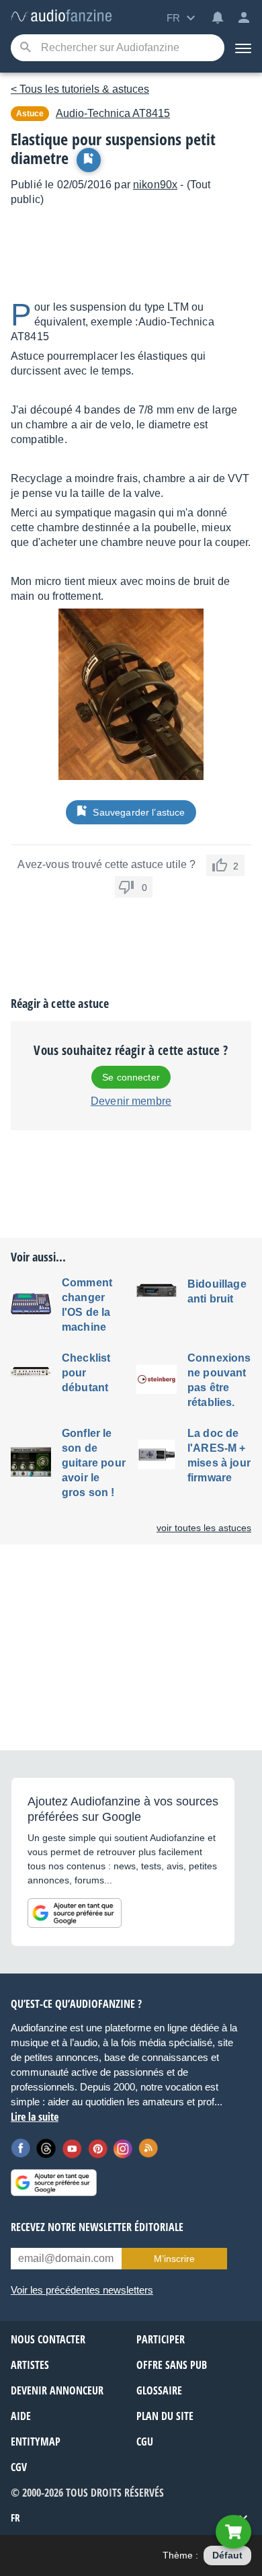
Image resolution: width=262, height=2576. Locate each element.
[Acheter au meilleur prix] (233, 2532)
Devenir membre (131, 1101)
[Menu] (243, 48)
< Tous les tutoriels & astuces (80, 89)
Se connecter (131, 1077)
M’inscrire (174, 2259)
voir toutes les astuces (204, 1528)
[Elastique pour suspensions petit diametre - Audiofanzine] (61, 16)
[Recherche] (25, 48)
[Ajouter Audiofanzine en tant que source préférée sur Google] (75, 1913)
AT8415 (113, 113)
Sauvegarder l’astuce (139, 812)
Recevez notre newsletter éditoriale (97, 2227)
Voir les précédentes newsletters (82, 2290)
